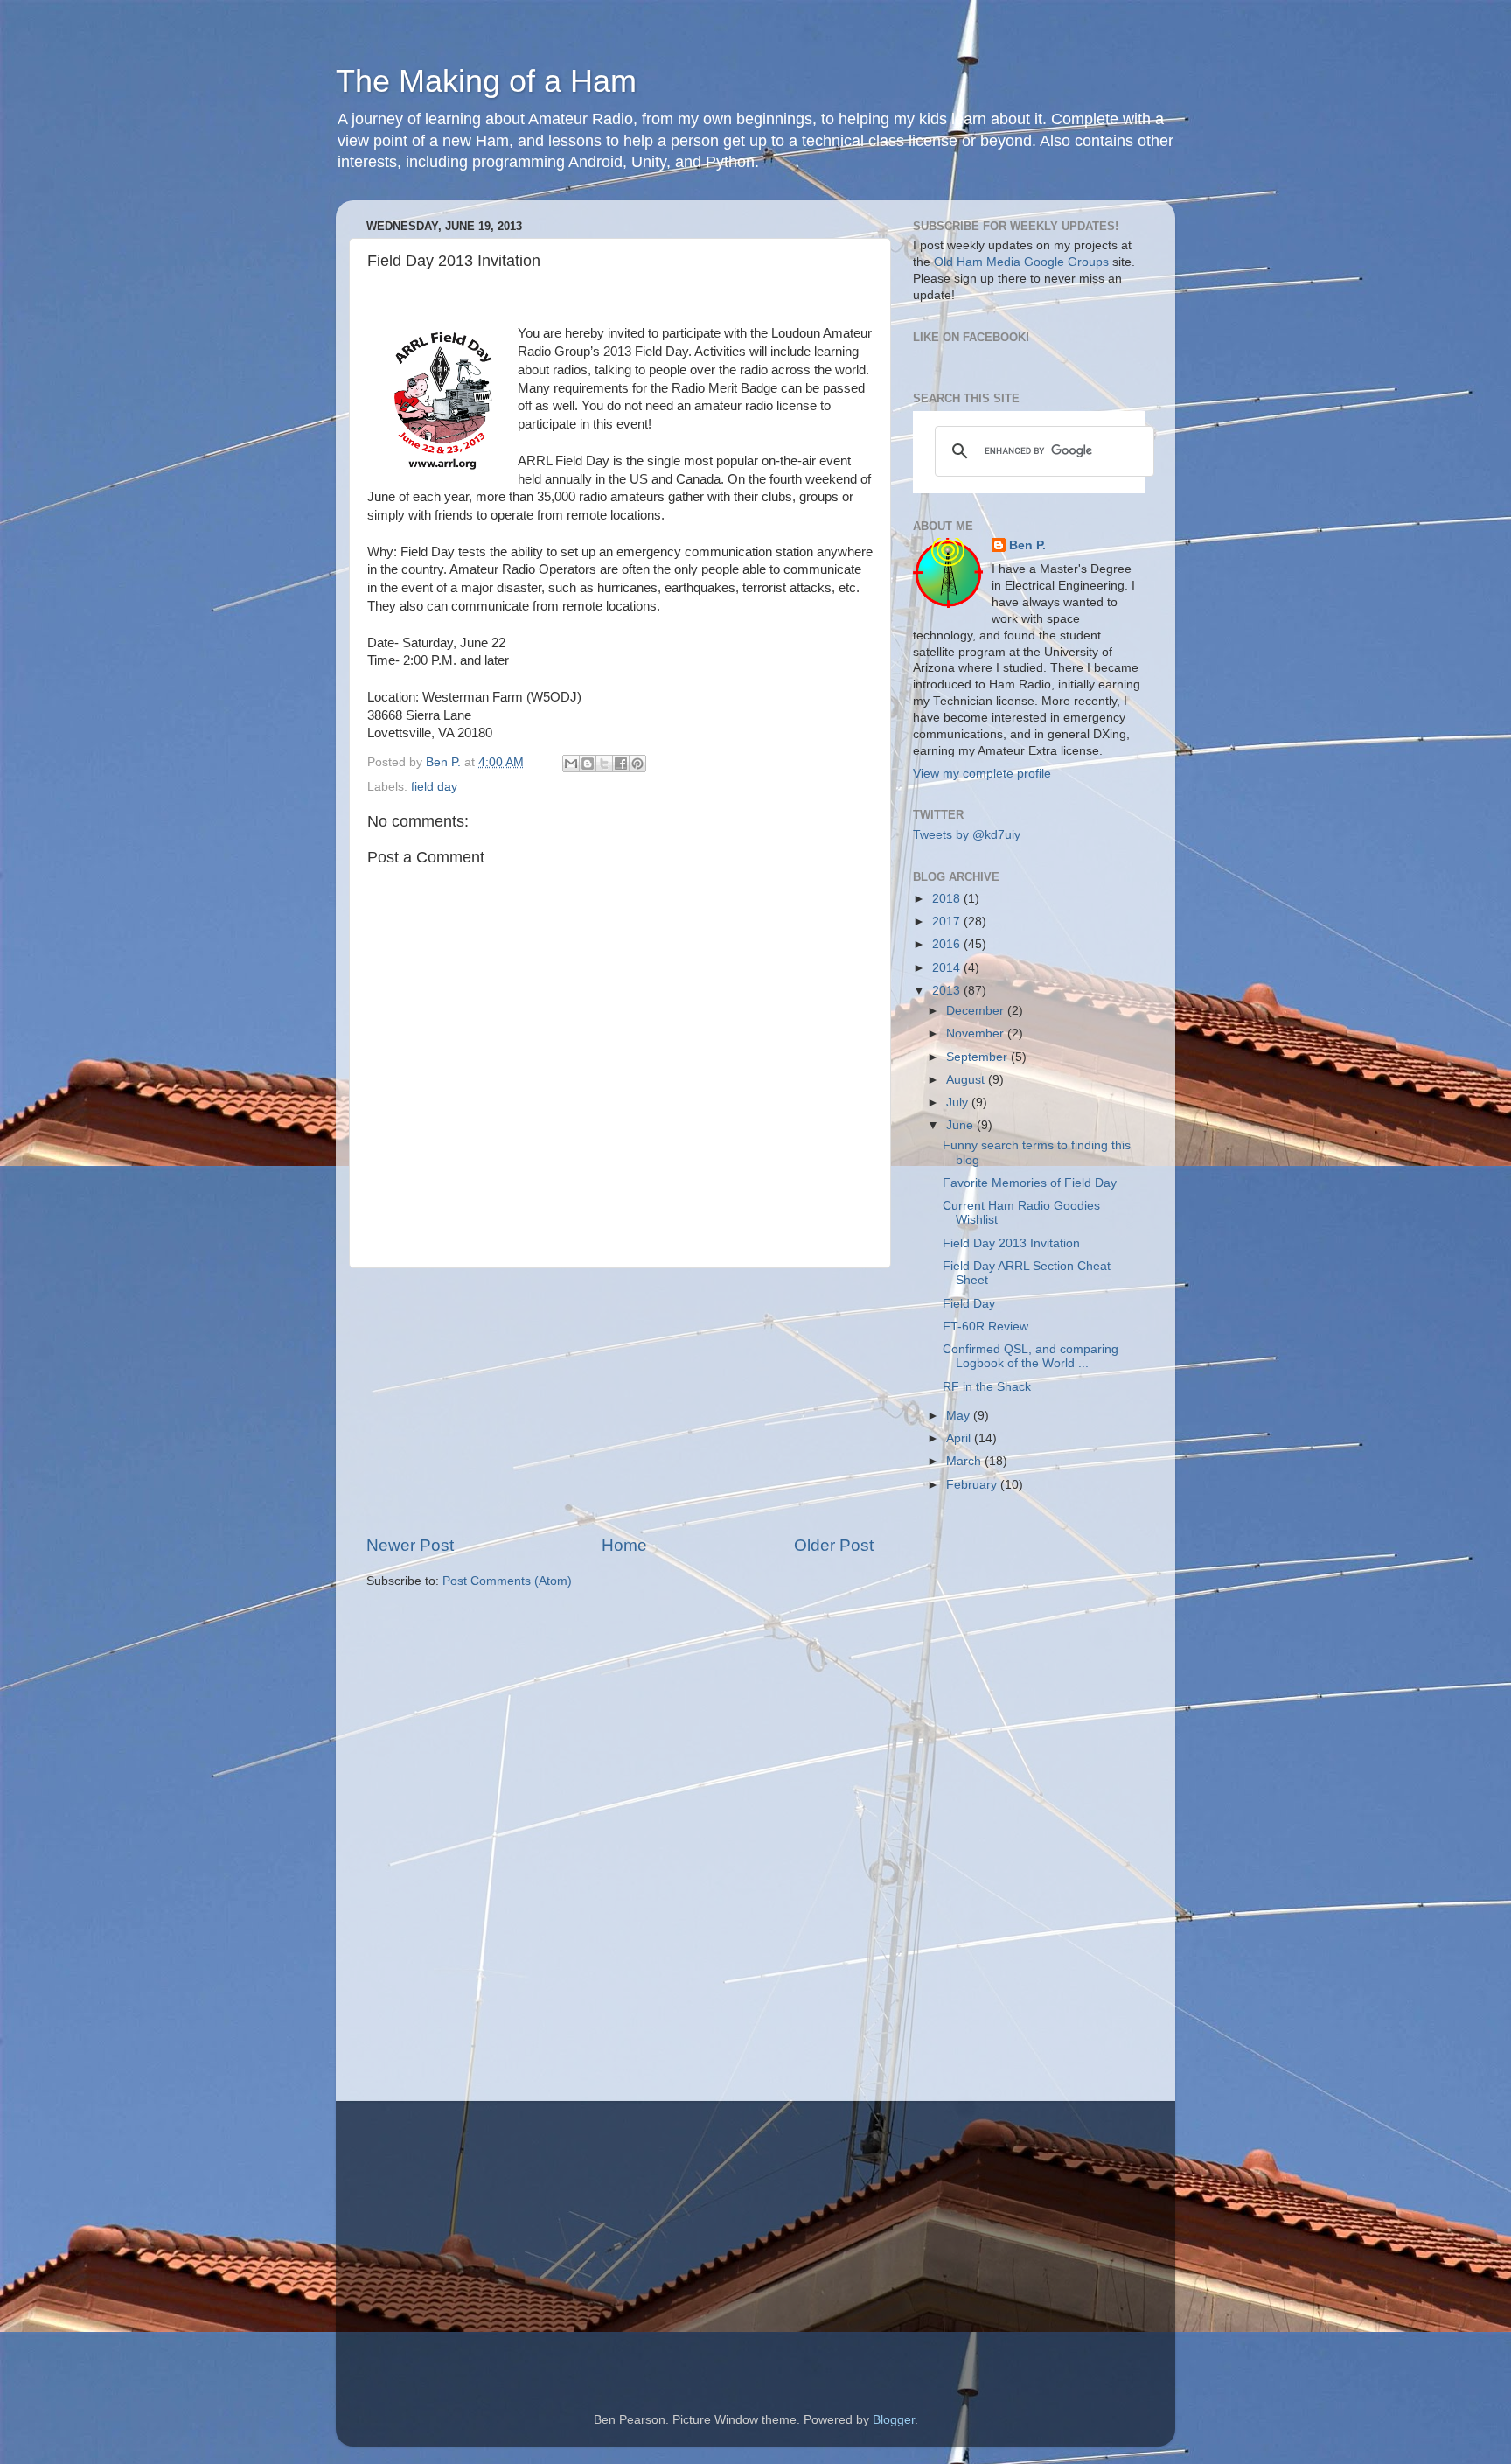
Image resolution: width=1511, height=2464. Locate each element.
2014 (948, 968)
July (959, 1103)
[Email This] (571, 764)
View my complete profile (982, 774)
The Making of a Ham (486, 81)
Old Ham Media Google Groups (1021, 262)
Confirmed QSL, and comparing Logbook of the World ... (1031, 1356)
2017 (948, 921)
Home (624, 1545)
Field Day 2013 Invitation (1011, 1243)
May (960, 1416)
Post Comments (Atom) (507, 1581)
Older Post (834, 1545)
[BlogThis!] (588, 764)
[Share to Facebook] (621, 764)
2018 (948, 899)
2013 (948, 991)
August (967, 1080)
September (978, 1057)
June (961, 1125)
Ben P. (1027, 545)
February (973, 1485)
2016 (948, 944)
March (965, 1461)
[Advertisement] (620, 1401)
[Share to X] (604, 764)
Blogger (894, 2420)
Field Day (969, 1304)
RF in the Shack (987, 1387)
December (977, 1011)
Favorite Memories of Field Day (1030, 1183)
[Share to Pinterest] (637, 764)
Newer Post (410, 1545)
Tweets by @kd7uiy (967, 835)
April (960, 1438)
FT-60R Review (985, 1326)
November (977, 1033)
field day (434, 787)
